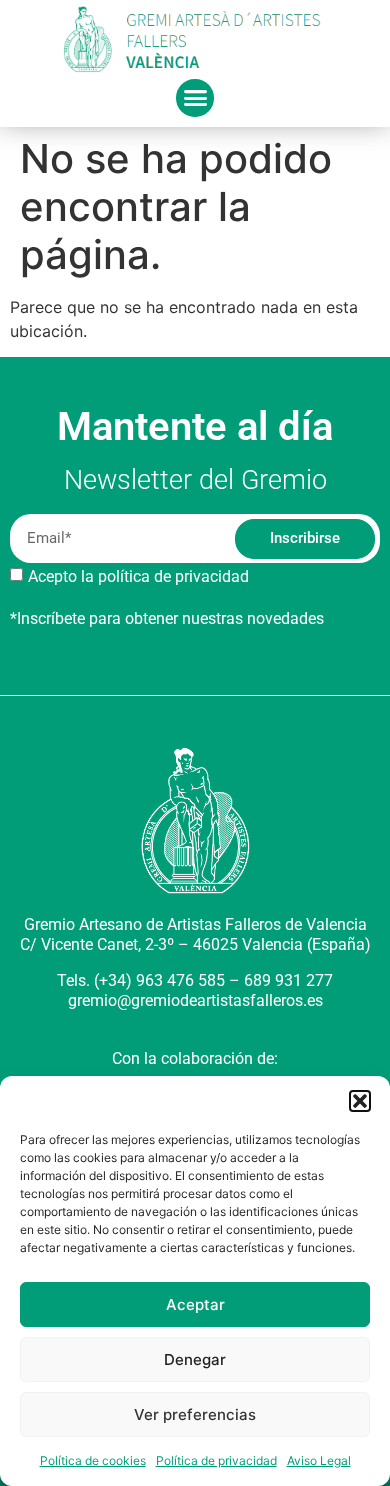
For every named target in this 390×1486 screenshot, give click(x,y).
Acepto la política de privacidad (138, 576)
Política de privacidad (216, 1460)
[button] (360, 1101)
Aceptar (195, 1304)
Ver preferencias (195, 1414)
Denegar (195, 1359)
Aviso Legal (319, 1460)
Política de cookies (93, 1460)
